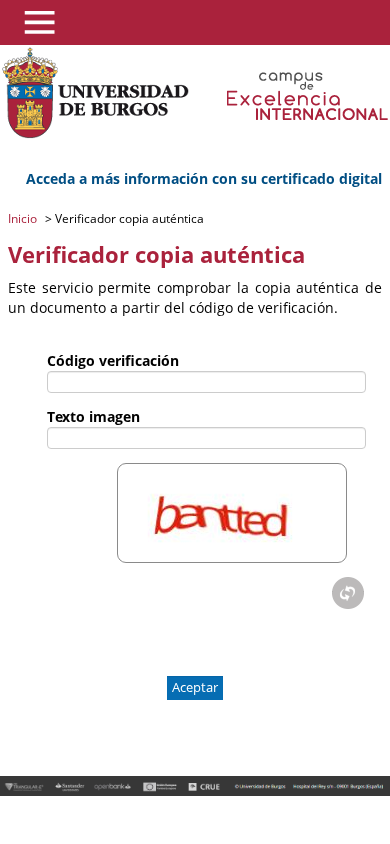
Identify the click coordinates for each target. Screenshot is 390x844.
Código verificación (113, 360)
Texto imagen (93, 416)
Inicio (24, 218)
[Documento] (348, 593)
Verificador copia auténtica (128, 218)
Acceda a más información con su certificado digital (204, 178)
